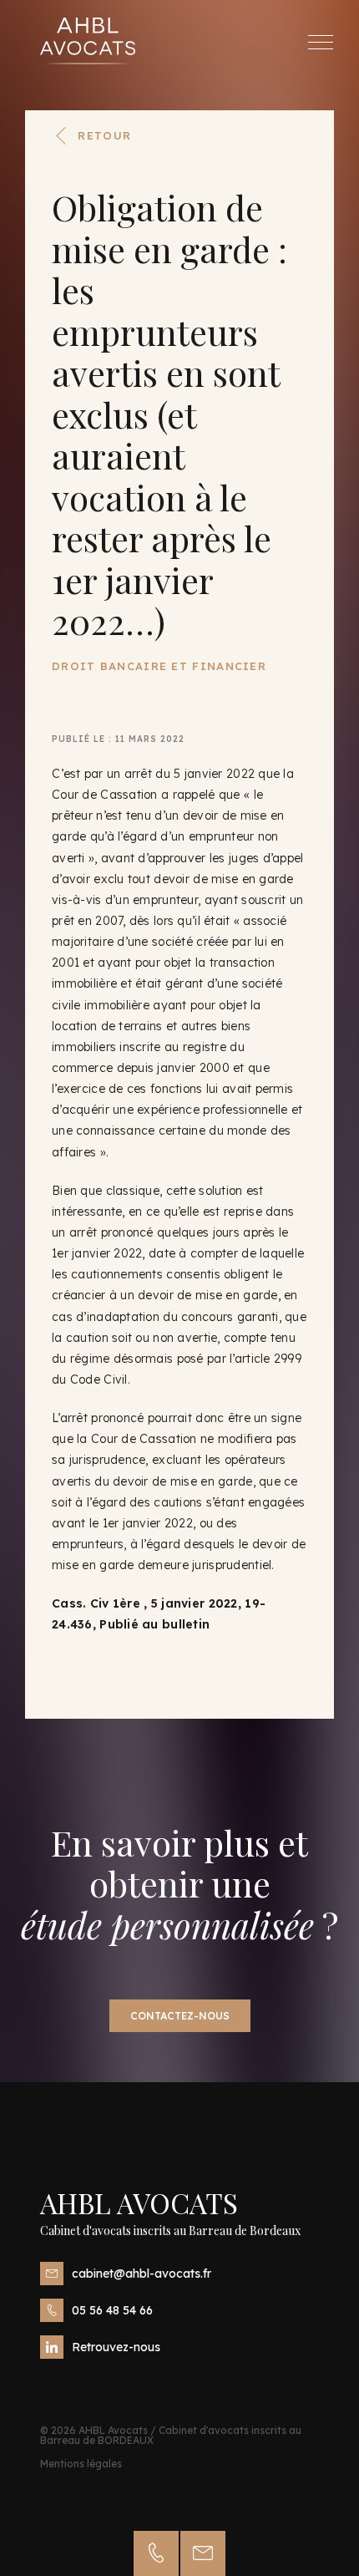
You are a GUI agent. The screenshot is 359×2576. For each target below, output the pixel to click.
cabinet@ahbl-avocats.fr (142, 2274)
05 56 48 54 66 (112, 2310)
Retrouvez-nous (116, 2347)
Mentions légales (81, 2464)
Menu (321, 42)
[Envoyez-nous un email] (203, 2553)
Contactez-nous (180, 2016)
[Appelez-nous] (156, 2553)
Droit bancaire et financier (159, 666)
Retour (104, 135)
